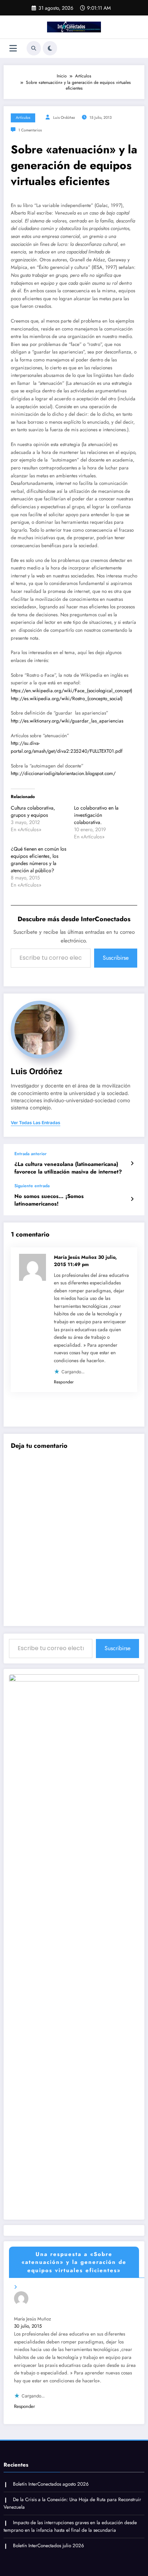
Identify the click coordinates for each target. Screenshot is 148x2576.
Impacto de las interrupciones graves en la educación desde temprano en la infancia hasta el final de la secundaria (70, 2527)
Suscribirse (116, 958)
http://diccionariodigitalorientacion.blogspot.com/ (63, 773)
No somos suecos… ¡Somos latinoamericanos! (49, 1200)
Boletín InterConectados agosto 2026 (51, 2484)
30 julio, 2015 (28, 2326)
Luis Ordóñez (64, 118)
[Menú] (13, 48)
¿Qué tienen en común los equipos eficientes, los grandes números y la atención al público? (39, 860)
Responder (64, 1382)
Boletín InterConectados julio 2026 (48, 2546)
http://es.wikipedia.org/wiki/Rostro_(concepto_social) (67, 699)
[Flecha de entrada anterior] (132, 1163)
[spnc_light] (50, 48)
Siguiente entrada (32, 1186)
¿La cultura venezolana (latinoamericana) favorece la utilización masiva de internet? (68, 1168)
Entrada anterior (31, 1154)
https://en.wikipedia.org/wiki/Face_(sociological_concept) (71, 691)
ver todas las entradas (36, 1123)
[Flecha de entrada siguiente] (132, 1199)
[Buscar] (34, 48)
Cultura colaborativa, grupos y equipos (33, 811)
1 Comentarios (30, 130)
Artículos (23, 118)
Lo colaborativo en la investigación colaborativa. (96, 815)
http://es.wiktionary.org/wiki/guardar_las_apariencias (67, 721)
